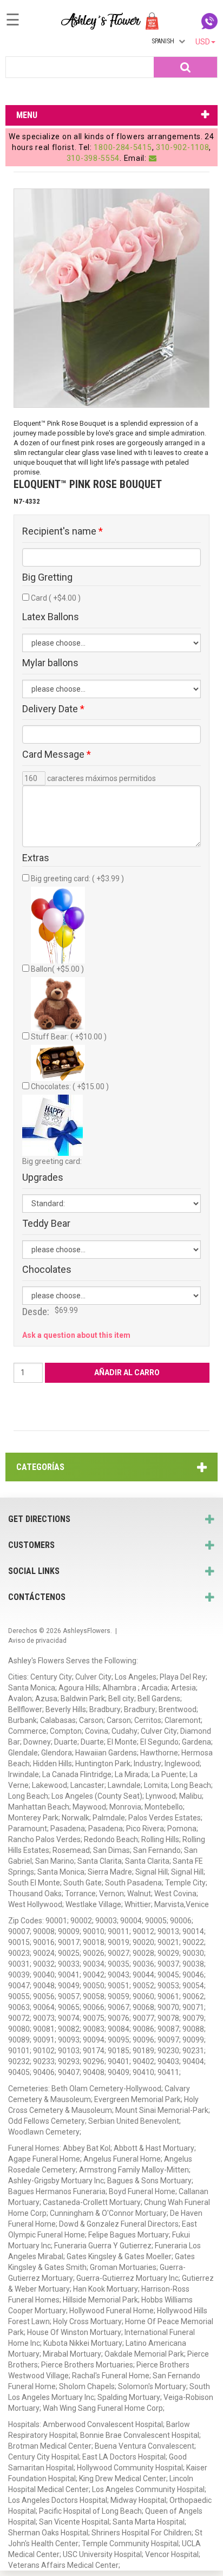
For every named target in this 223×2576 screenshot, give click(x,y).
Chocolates (47, 1270)
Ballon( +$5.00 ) (57, 969)
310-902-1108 (182, 147)
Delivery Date (53, 709)
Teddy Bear (46, 1224)
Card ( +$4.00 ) (56, 598)
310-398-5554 (93, 158)
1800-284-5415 (123, 147)
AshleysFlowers (87, 1631)
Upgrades (43, 1178)
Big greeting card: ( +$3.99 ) (77, 879)
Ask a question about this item (76, 1335)
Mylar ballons (50, 663)
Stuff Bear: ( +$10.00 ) (69, 1037)
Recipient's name (63, 531)
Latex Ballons (51, 617)
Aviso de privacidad (37, 1641)
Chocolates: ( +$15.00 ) (70, 1087)
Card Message (57, 754)
